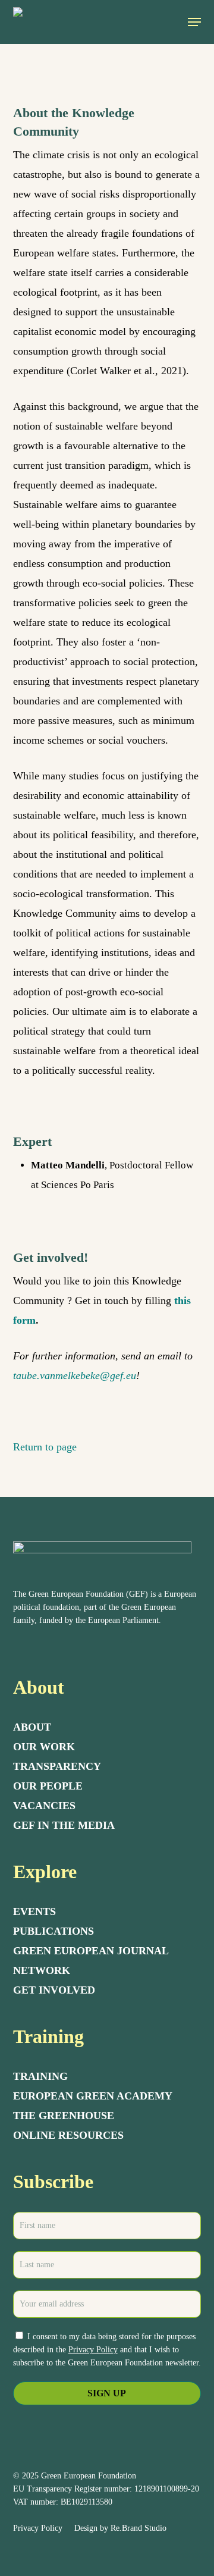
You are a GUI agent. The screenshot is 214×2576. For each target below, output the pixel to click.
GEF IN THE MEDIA (64, 1825)
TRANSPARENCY (57, 1766)
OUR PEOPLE (48, 1786)
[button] (194, 22)
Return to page (45, 1447)
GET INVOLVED (54, 1990)
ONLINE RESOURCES (68, 2135)
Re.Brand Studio (139, 2528)
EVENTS (34, 1911)
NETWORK (42, 1970)
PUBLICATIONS (53, 1931)
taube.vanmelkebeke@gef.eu (75, 1375)
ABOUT (32, 1727)
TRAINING (40, 2076)
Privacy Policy (93, 2350)
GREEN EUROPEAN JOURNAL (91, 1951)
